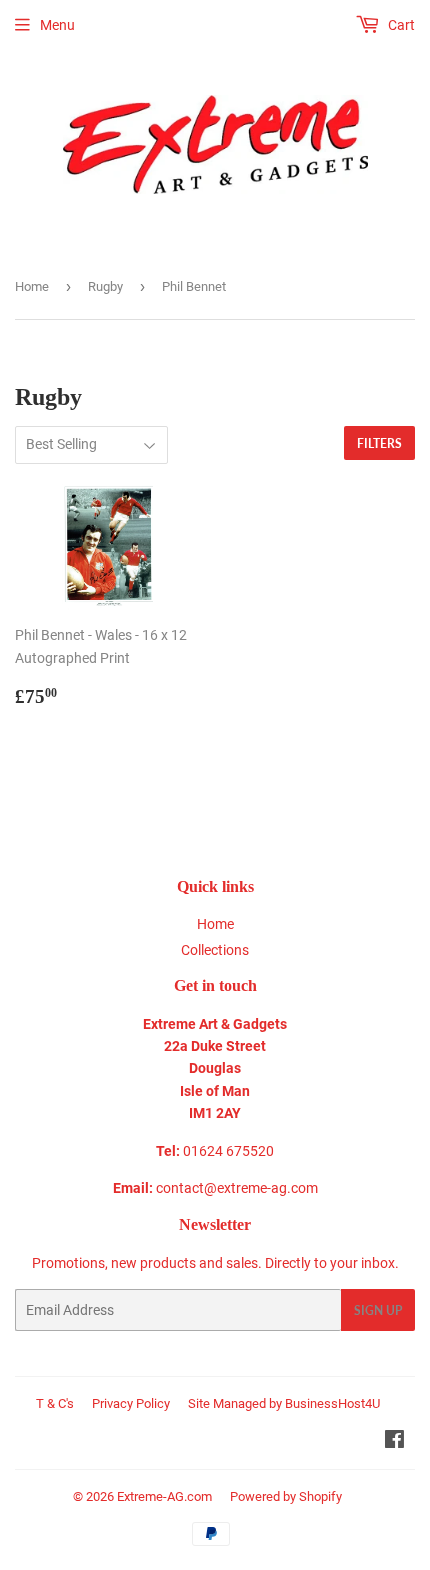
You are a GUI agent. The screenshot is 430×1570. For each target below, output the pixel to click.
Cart (400, 25)
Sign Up (378, 1310)
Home (32, 286)
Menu (57, 25)
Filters (379, 443)
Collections (215, 950)
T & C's (55, 1403)
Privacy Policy (131, 1403)
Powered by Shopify (286, 1496)
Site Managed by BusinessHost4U (284, 1403)
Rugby (105, 286)
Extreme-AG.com (164, 1496)
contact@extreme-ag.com (237, 1188)
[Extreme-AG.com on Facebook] (394, 1442)
